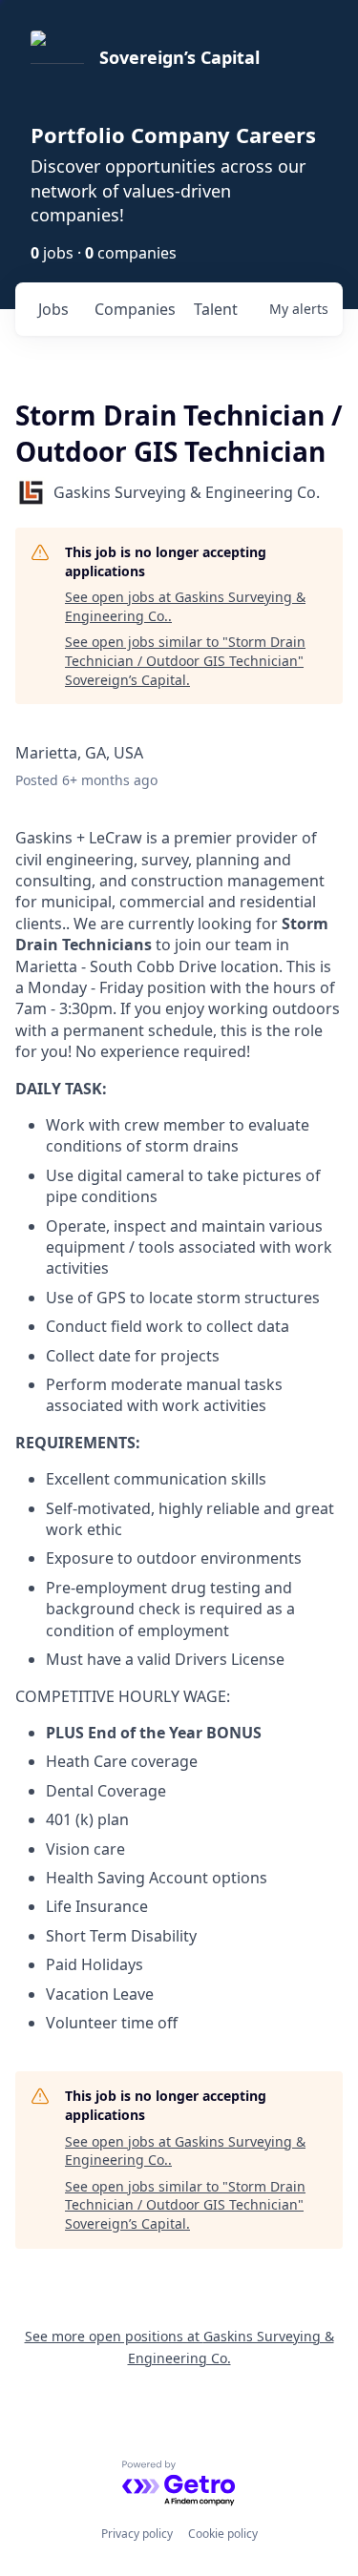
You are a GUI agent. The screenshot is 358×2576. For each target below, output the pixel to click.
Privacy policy (137, 2534)
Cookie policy (223, 2534)
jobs (53, 309)
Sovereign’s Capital (179, 57)
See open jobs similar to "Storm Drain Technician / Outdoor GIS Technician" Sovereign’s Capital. (185, 660)
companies (135, 309)
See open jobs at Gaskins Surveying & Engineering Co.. (185, 606)
